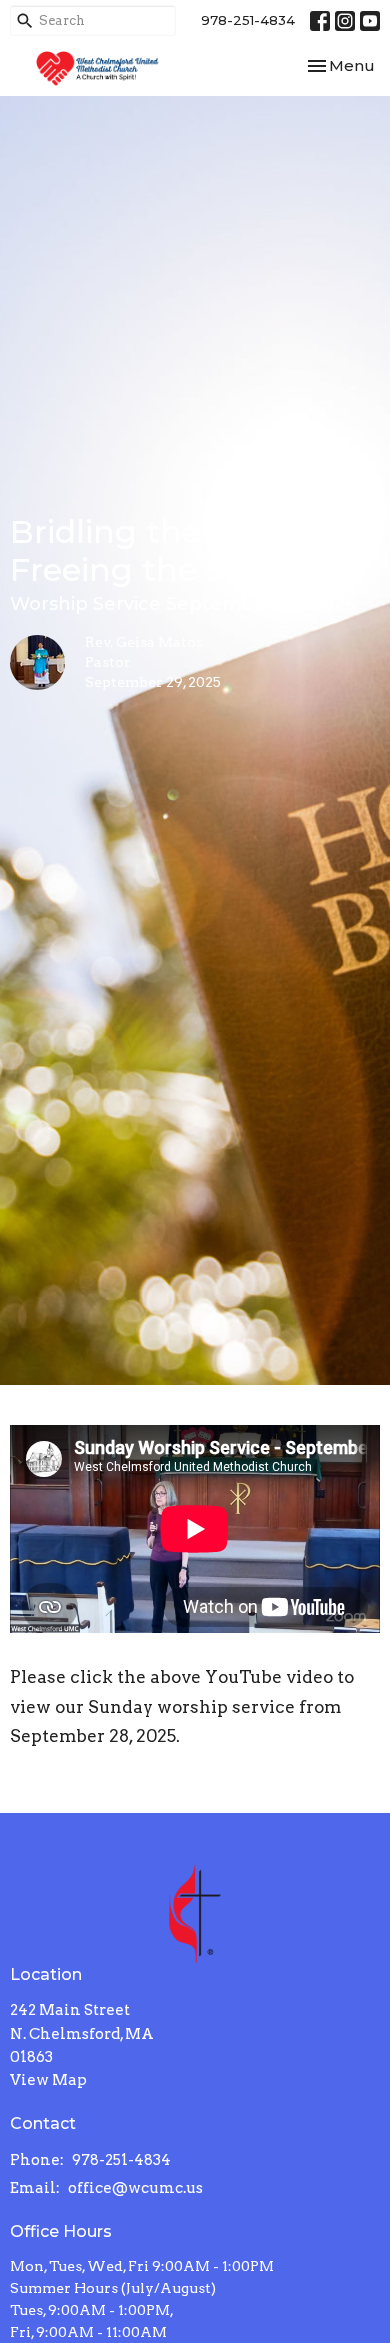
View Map (48, 2080)
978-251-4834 (248, 20)
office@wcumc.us (135, 2188)
